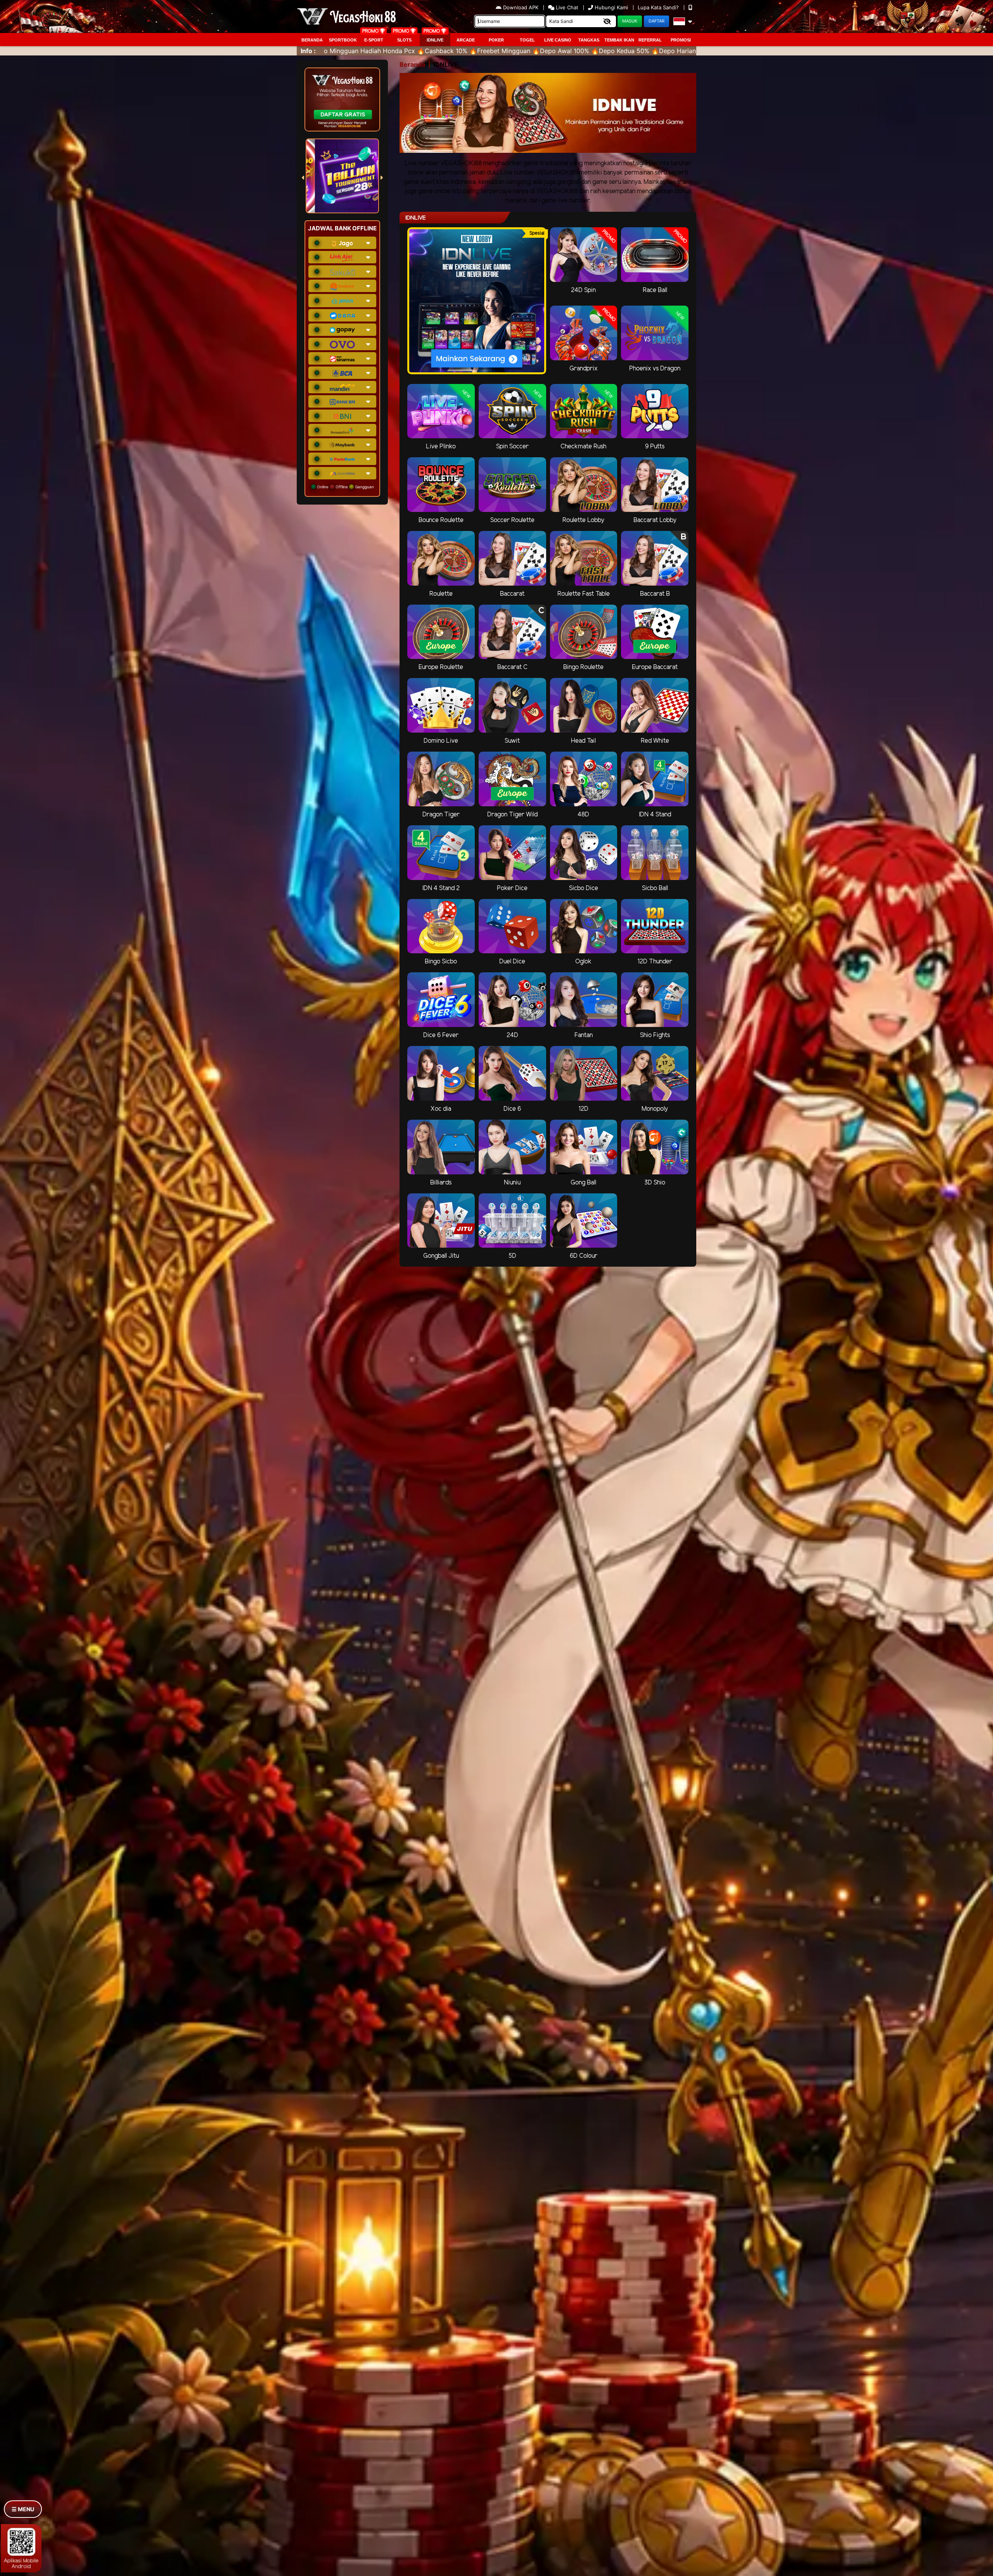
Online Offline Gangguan (345, 487)
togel (527, 40)
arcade (466, 40)
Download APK (521, 7)
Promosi (681, 40)
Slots (404, 40)
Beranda (312, 40)
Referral (650, 40)
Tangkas (589, 40)
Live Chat (566, 7)
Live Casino (558, 40)
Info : (308, 51)
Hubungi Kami (611, 7)
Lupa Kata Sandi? (659, 7)
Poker (496, 40)
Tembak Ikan (619, 40)
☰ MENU (23, 2509)
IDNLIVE (435, 40)
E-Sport (374, 40)
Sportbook (343, 40)
